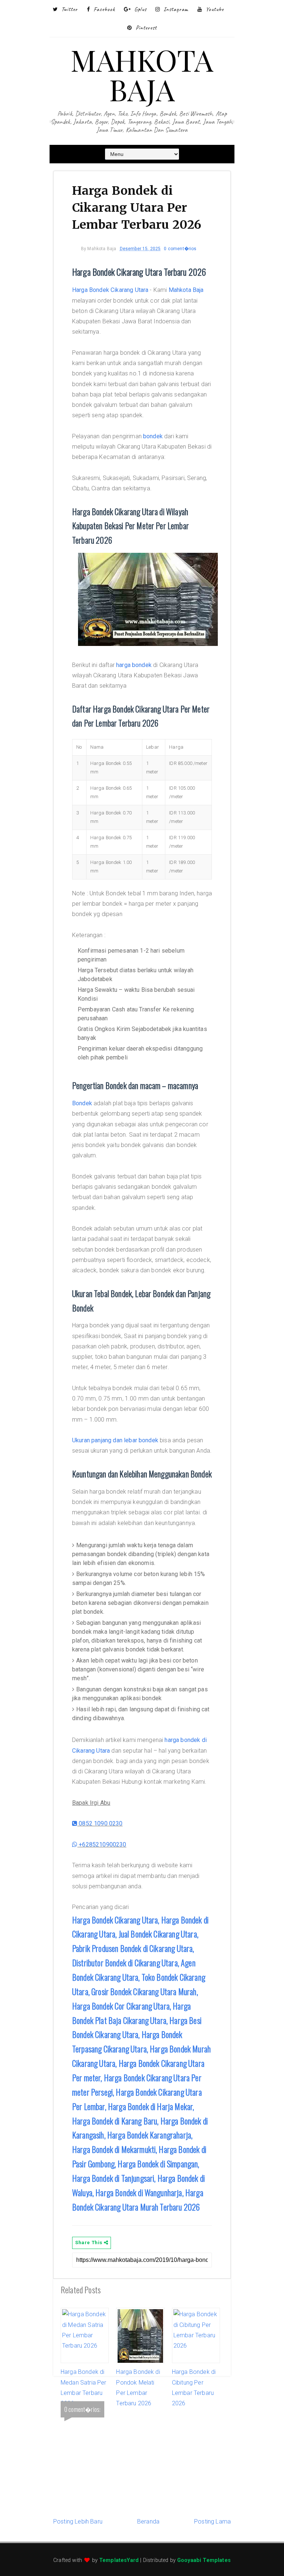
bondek (153, 436)
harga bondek (134, 665)
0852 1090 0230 (100, 1823)
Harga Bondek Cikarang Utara (110, 290)
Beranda (148, 2521)
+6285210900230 (102, 1845)
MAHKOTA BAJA (142, 74)
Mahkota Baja (186, 290)
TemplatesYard (119, 2560)
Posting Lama (212, 2521)
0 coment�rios (180, 249)
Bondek (82, 1103)
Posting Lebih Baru (78, 2521)
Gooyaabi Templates (204, 2560)
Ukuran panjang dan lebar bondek (115, 1440)
